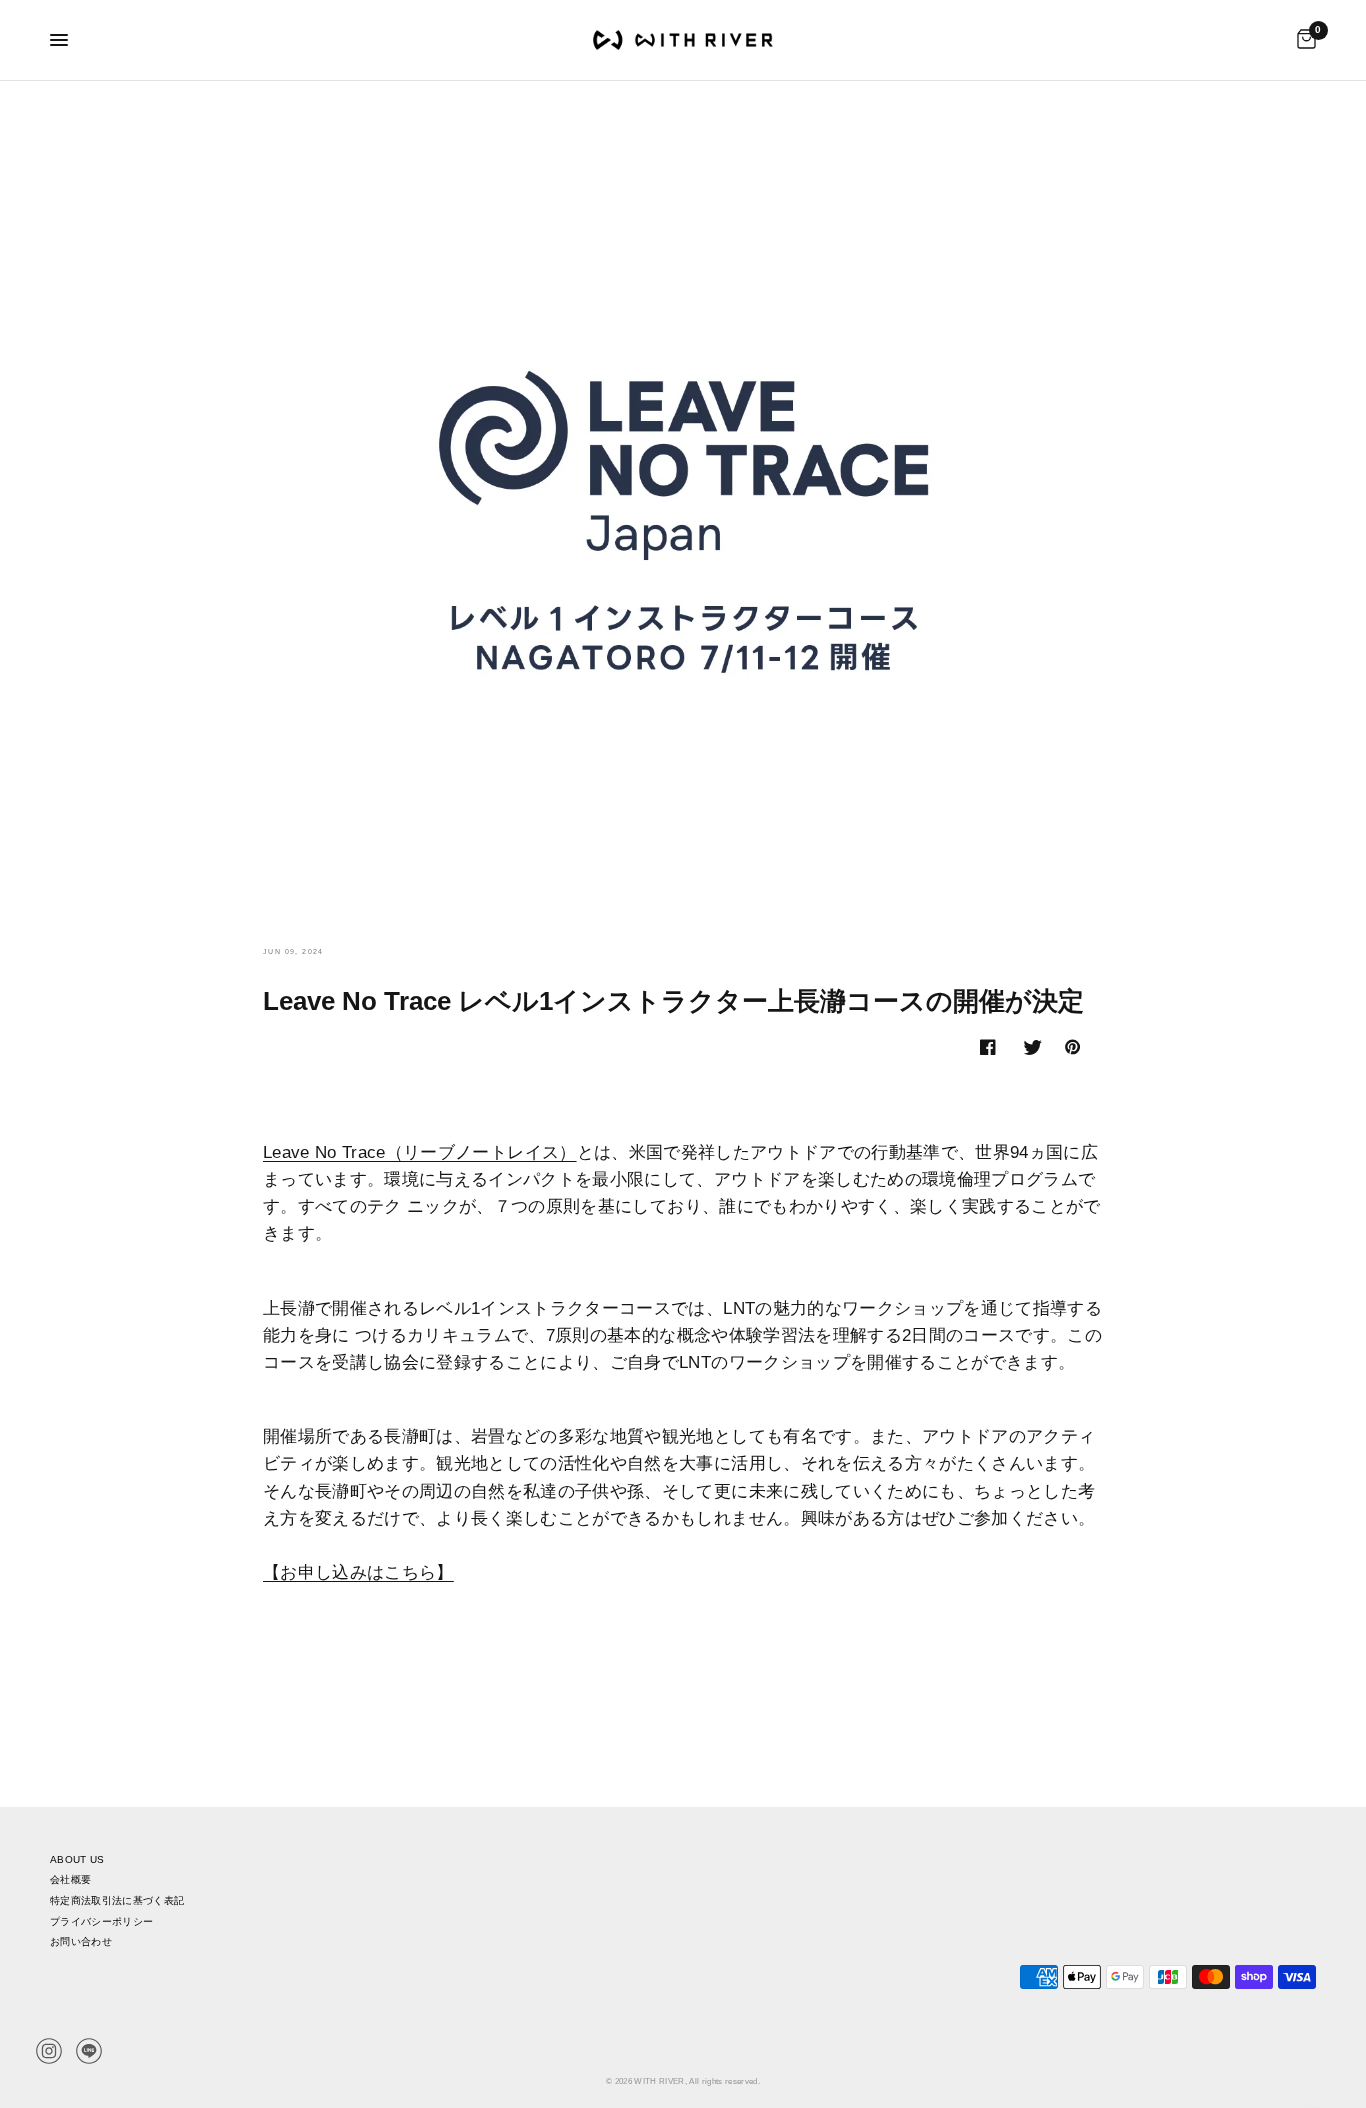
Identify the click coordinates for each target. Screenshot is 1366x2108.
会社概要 (70, 1879)
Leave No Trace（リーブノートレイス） (420, 1152)
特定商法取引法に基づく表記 (117, 1900)
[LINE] (89, 2051)
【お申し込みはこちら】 (358, 1572)
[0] (1301, 40)
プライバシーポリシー (101, 1921)
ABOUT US (77, 1859)
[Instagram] (49, 2051)
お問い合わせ (81, 1941)
